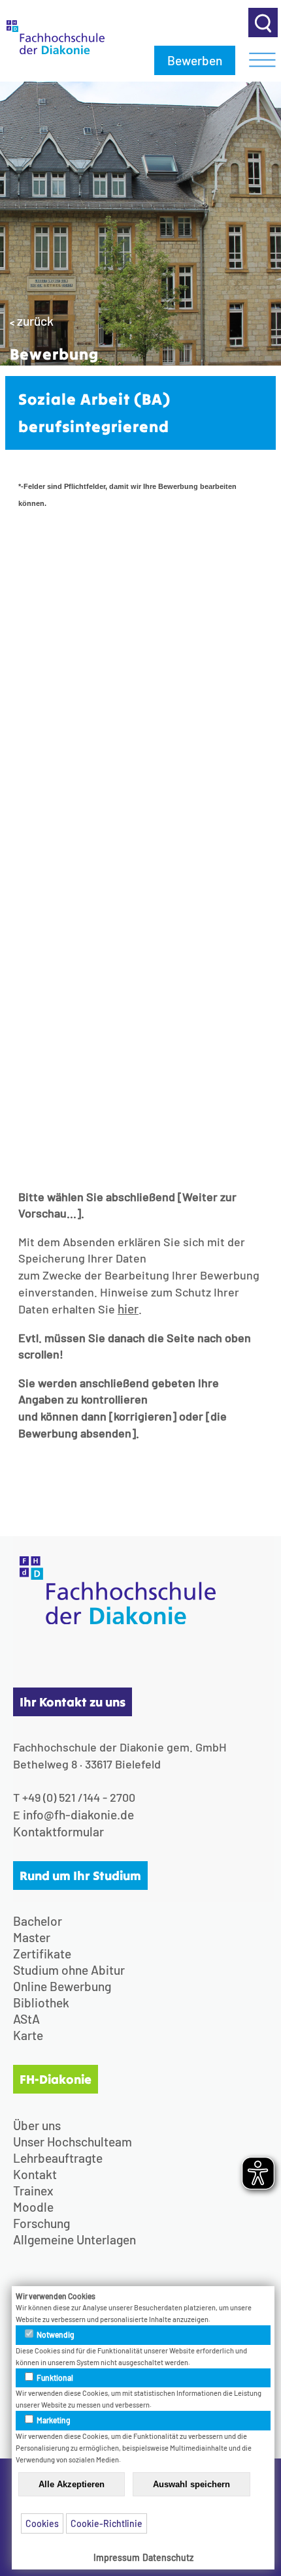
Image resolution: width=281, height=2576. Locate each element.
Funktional (54, 2378)
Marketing (53, 2420)
